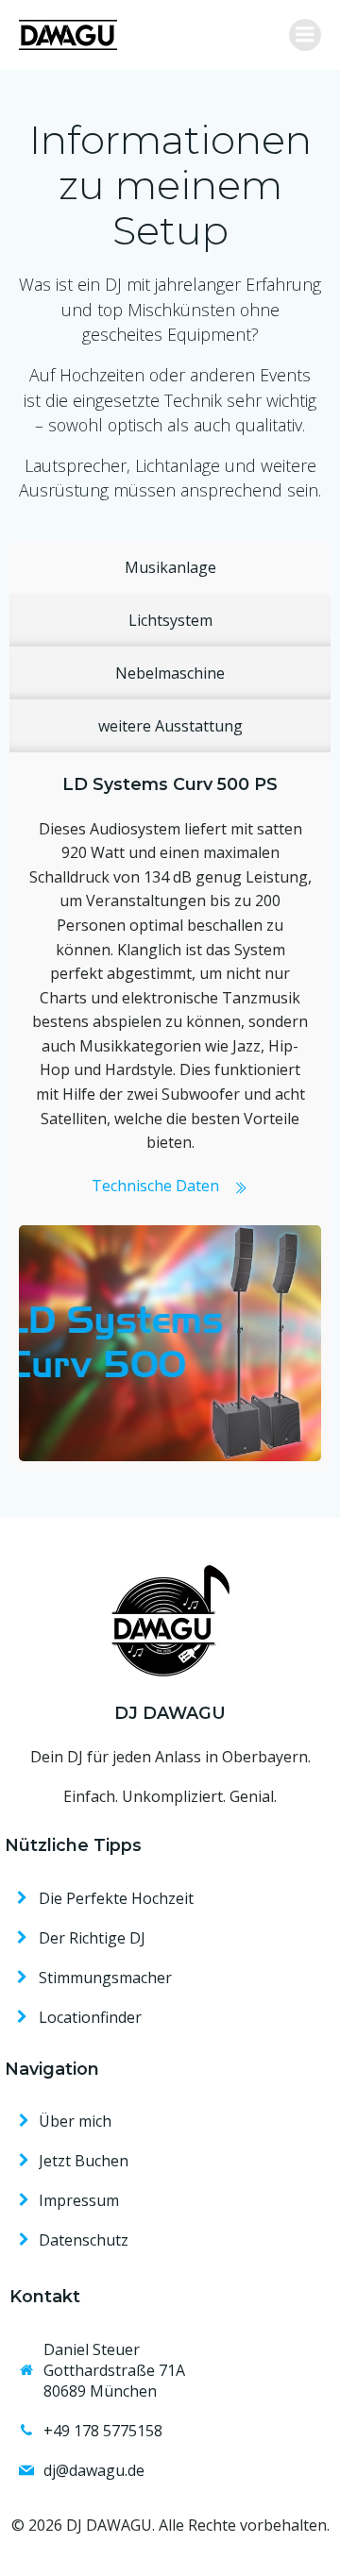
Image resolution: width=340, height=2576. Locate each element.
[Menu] (305, 35)
